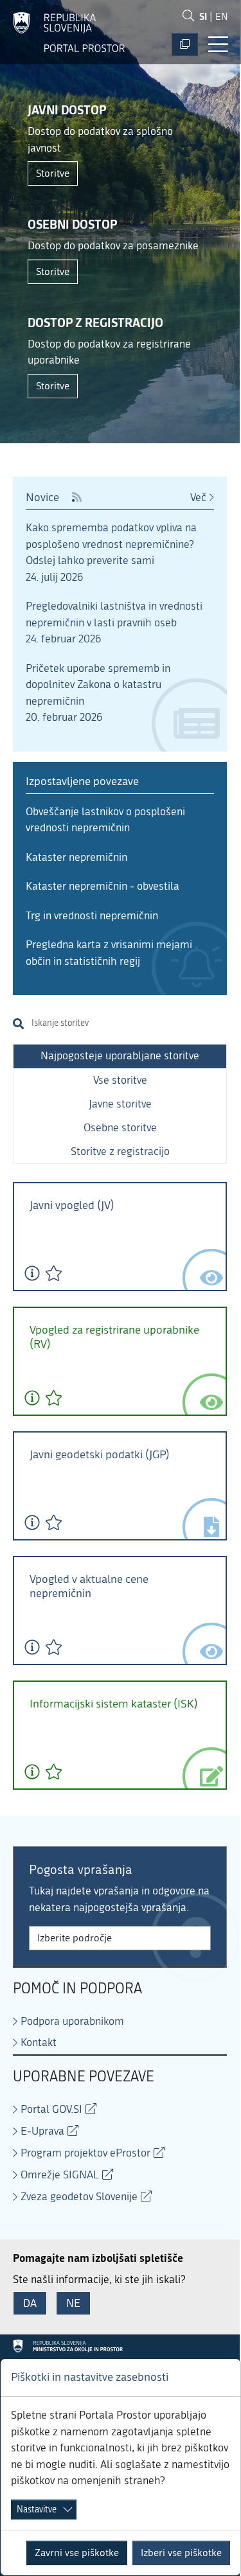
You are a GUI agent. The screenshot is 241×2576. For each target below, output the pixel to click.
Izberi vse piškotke (181, 2553)
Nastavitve (37, 2510)
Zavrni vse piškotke (77, 2553)
